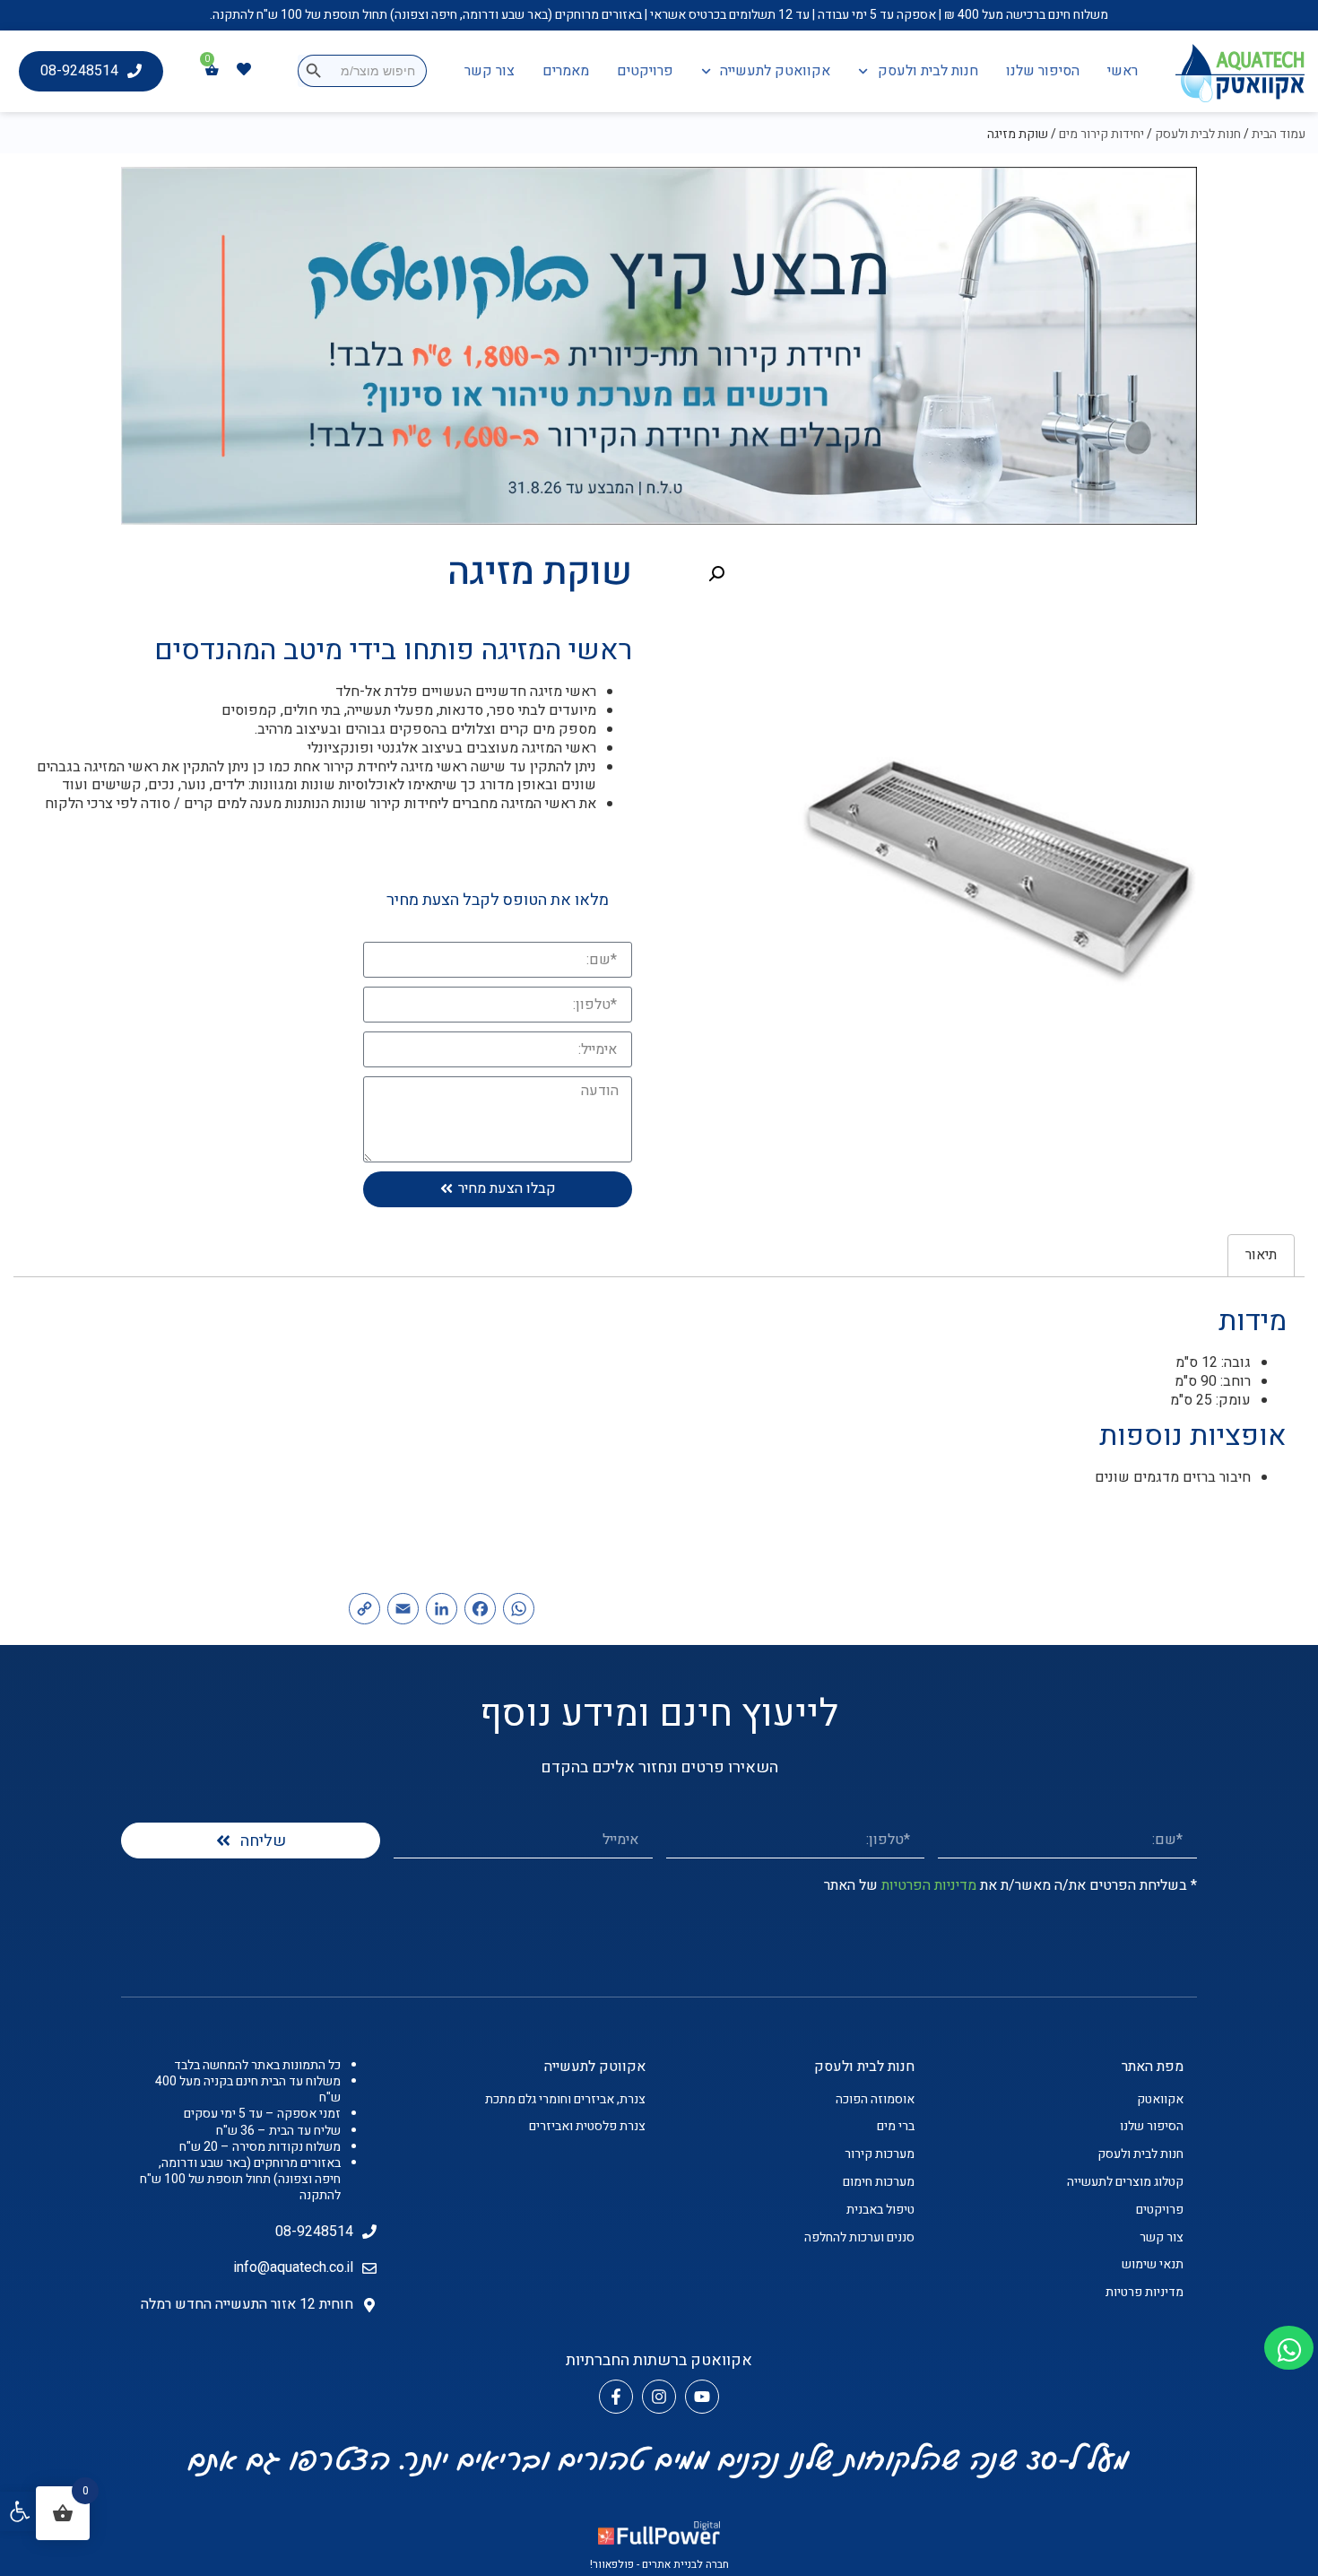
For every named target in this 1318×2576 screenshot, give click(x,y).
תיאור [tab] (1261, 1255)
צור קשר (490, 71)
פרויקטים (645, 71)
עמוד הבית (1279, 134)
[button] (20, 2511)
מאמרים (566, 71)
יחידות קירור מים (1101, 134)
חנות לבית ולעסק (928, 71)
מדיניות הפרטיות (929, 1885)
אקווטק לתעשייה (595, 2067)
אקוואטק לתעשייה (775, 71)
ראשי (1123, 71)
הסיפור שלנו (1043, 71)
